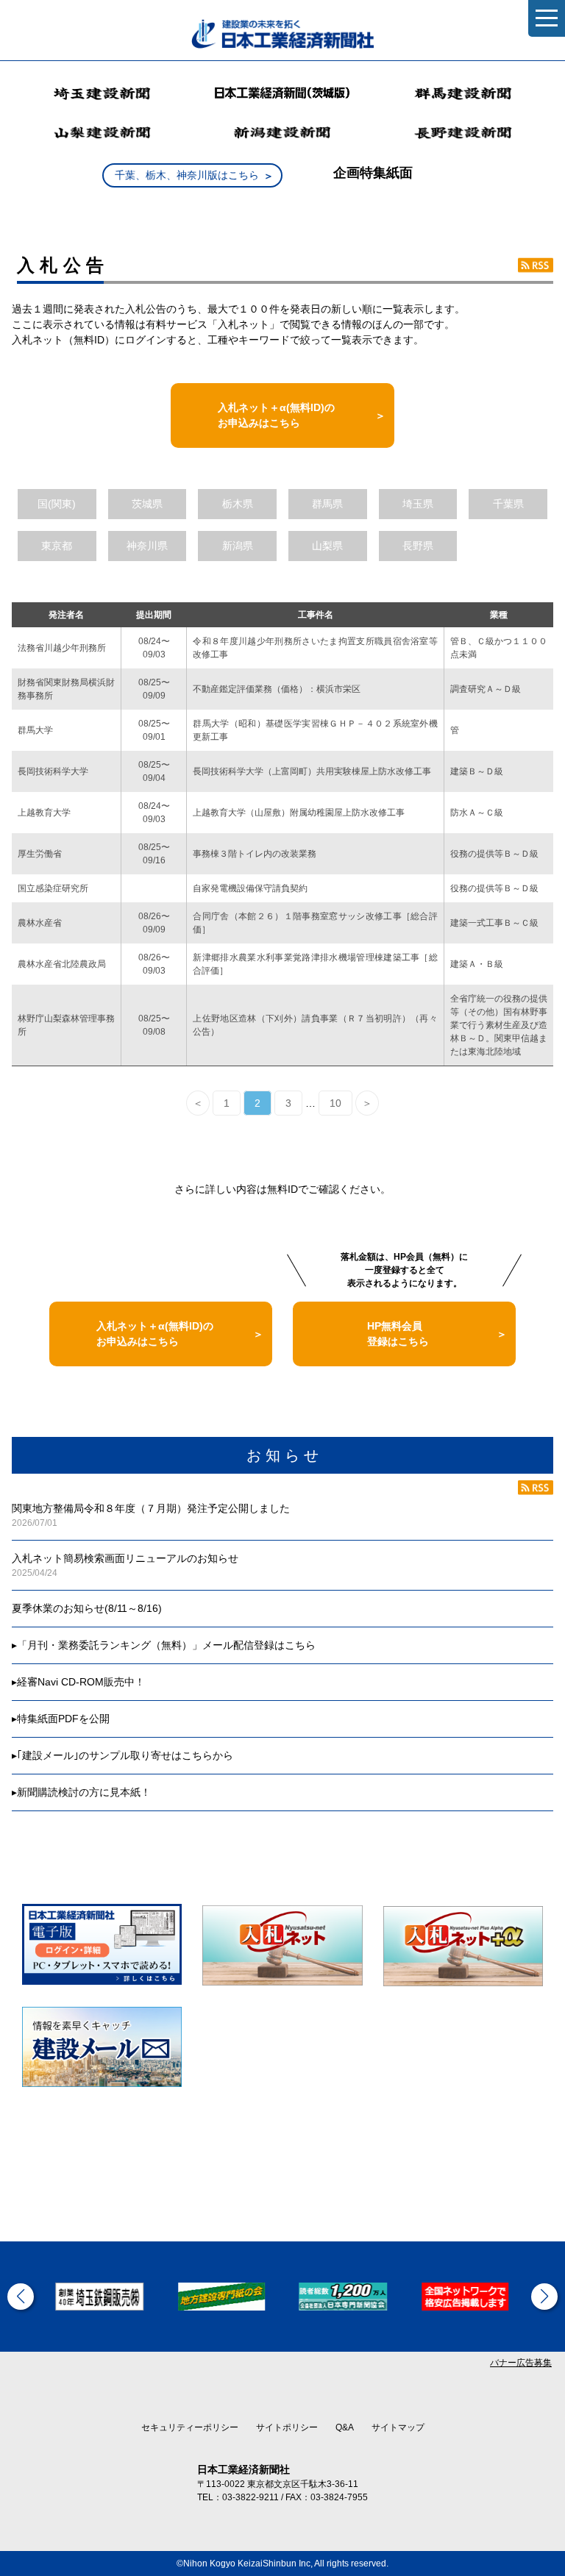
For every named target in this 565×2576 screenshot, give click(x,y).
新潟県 (238, 546)
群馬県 (327, 504)
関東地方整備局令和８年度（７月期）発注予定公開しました (151, 1508)
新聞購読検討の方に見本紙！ (84, 1792)
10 (335, 1103)
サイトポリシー (287, 2427)
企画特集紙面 (373, 173)
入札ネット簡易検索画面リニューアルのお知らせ (125, 1558)
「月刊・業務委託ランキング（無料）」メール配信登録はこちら (166, 1645)
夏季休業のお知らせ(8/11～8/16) (87, 1608)
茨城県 (147, 504)
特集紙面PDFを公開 (63, 1719)
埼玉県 (418, 504)
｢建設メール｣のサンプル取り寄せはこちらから (125, 1755)
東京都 (57, 546)
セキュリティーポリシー (190, 2427)
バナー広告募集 (521, 2363)
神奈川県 (147, 546)
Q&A (345, 2427)
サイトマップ (398, 2427)
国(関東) (57, 504)
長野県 (418, 546)
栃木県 (238, 504)
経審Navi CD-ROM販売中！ (81, 1682)
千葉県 (508, 504)
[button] (21, 2297)
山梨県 (327, 546)
